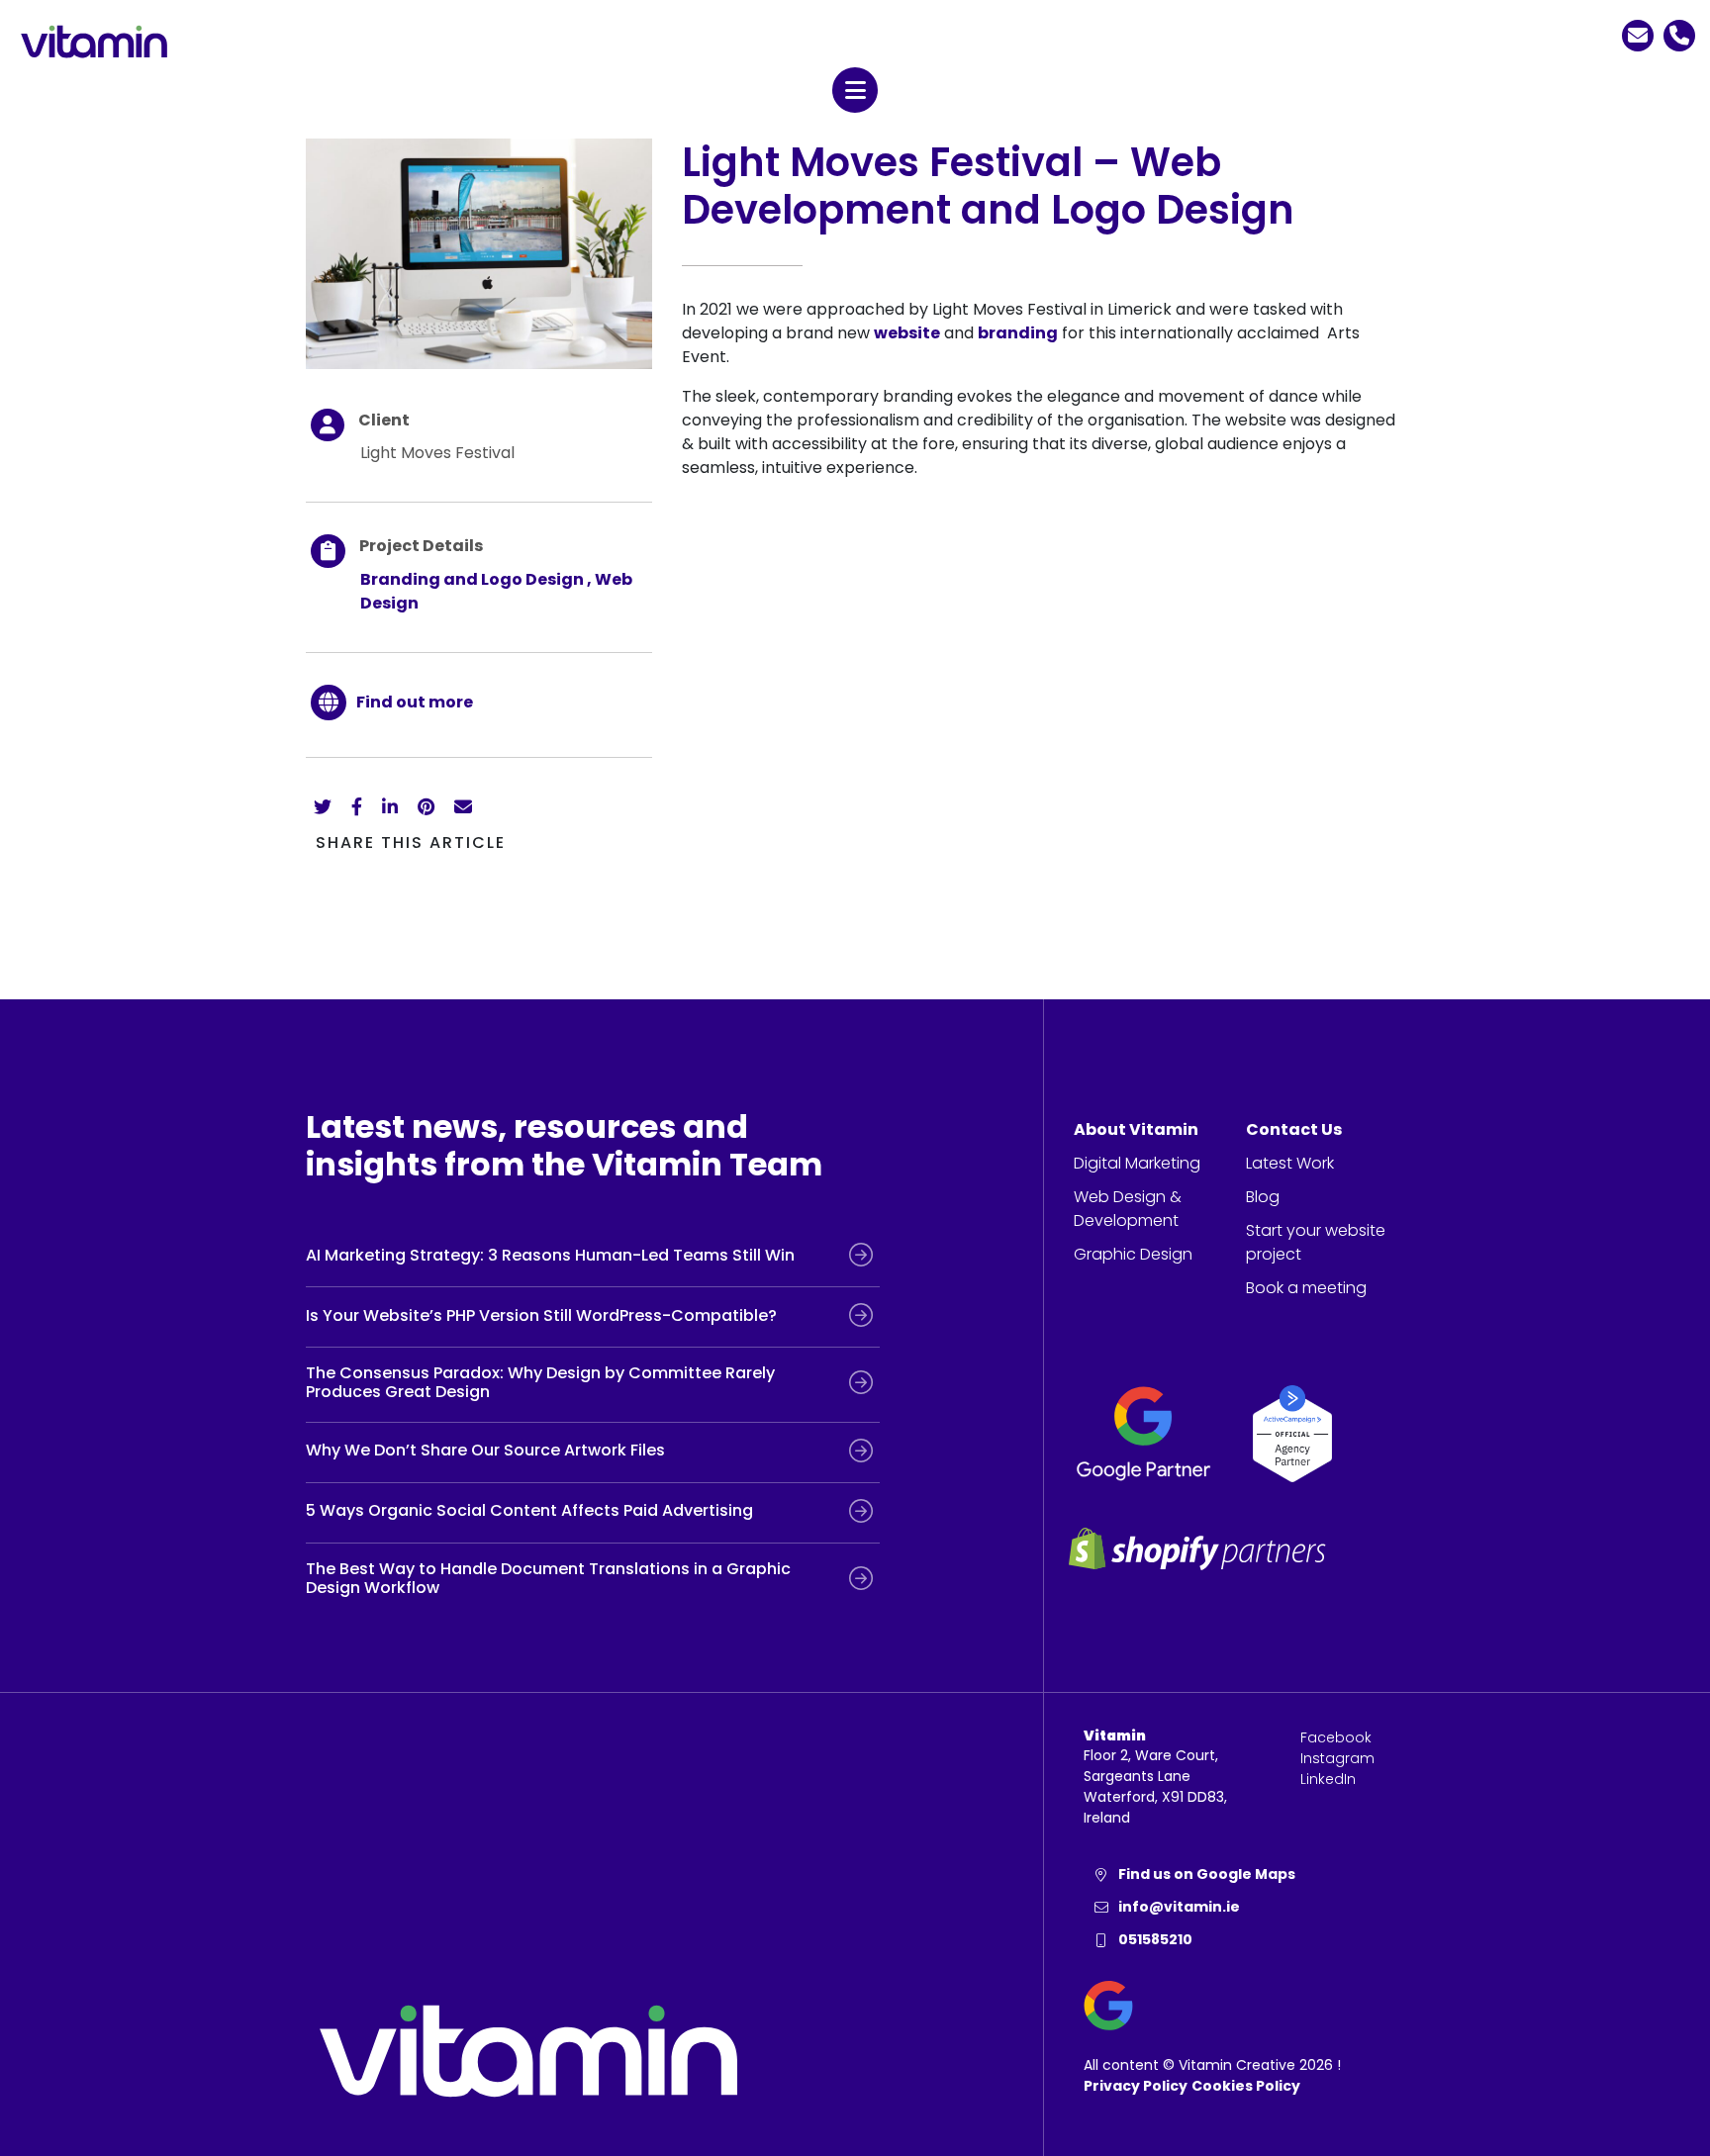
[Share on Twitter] (323, 806)
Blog (1263, 1197)
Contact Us (1294, 1129)
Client (384, 420)
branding (1018, 333)
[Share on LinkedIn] (390, 806)
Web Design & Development (1128, 1209)
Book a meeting (1306, 1288)
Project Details (421, 546)
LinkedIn (1328, 1779)
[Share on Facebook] (357, 806)
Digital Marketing (1137, 1163)
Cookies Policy (1246, 2086)
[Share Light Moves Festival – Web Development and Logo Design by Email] (463, 806)
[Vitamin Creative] (94, 42)
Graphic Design (1133, 1254)
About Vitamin (1136, 1129)
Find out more (415, 702)
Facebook (1336, 1737)
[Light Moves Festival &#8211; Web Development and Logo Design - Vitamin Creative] (479, 253)
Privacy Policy (1136, 2086)
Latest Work (1290, 1163)
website (907, 333)
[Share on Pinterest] (426, 806)
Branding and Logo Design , (477, 579)
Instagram (1337, 1758)
